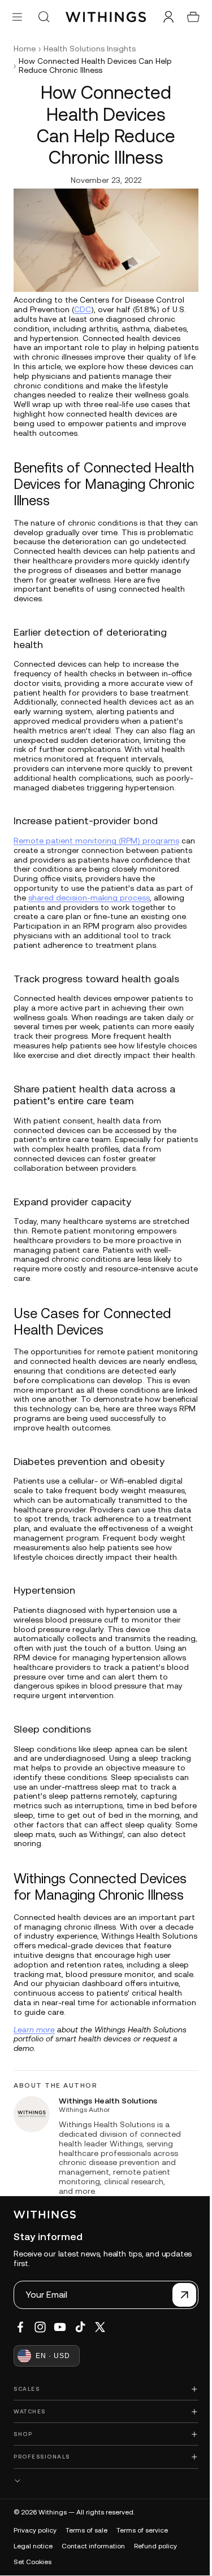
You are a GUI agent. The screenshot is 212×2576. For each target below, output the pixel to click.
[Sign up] (179, 2329)
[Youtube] (60, 2361)
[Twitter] (100, 2361)
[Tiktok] (80, 2361)
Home (25, 49)
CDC (83, 307)
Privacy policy (35, 2565)
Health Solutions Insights (90, 49)
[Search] (44, 17)
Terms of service (142, 2565)
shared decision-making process (129, 904)
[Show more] (103, 2515)
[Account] (163, 17)
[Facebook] (20, 2361)
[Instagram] (40, 2361)
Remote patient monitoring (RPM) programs (96, 847)
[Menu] (17, 17)
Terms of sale (86, 2565)
